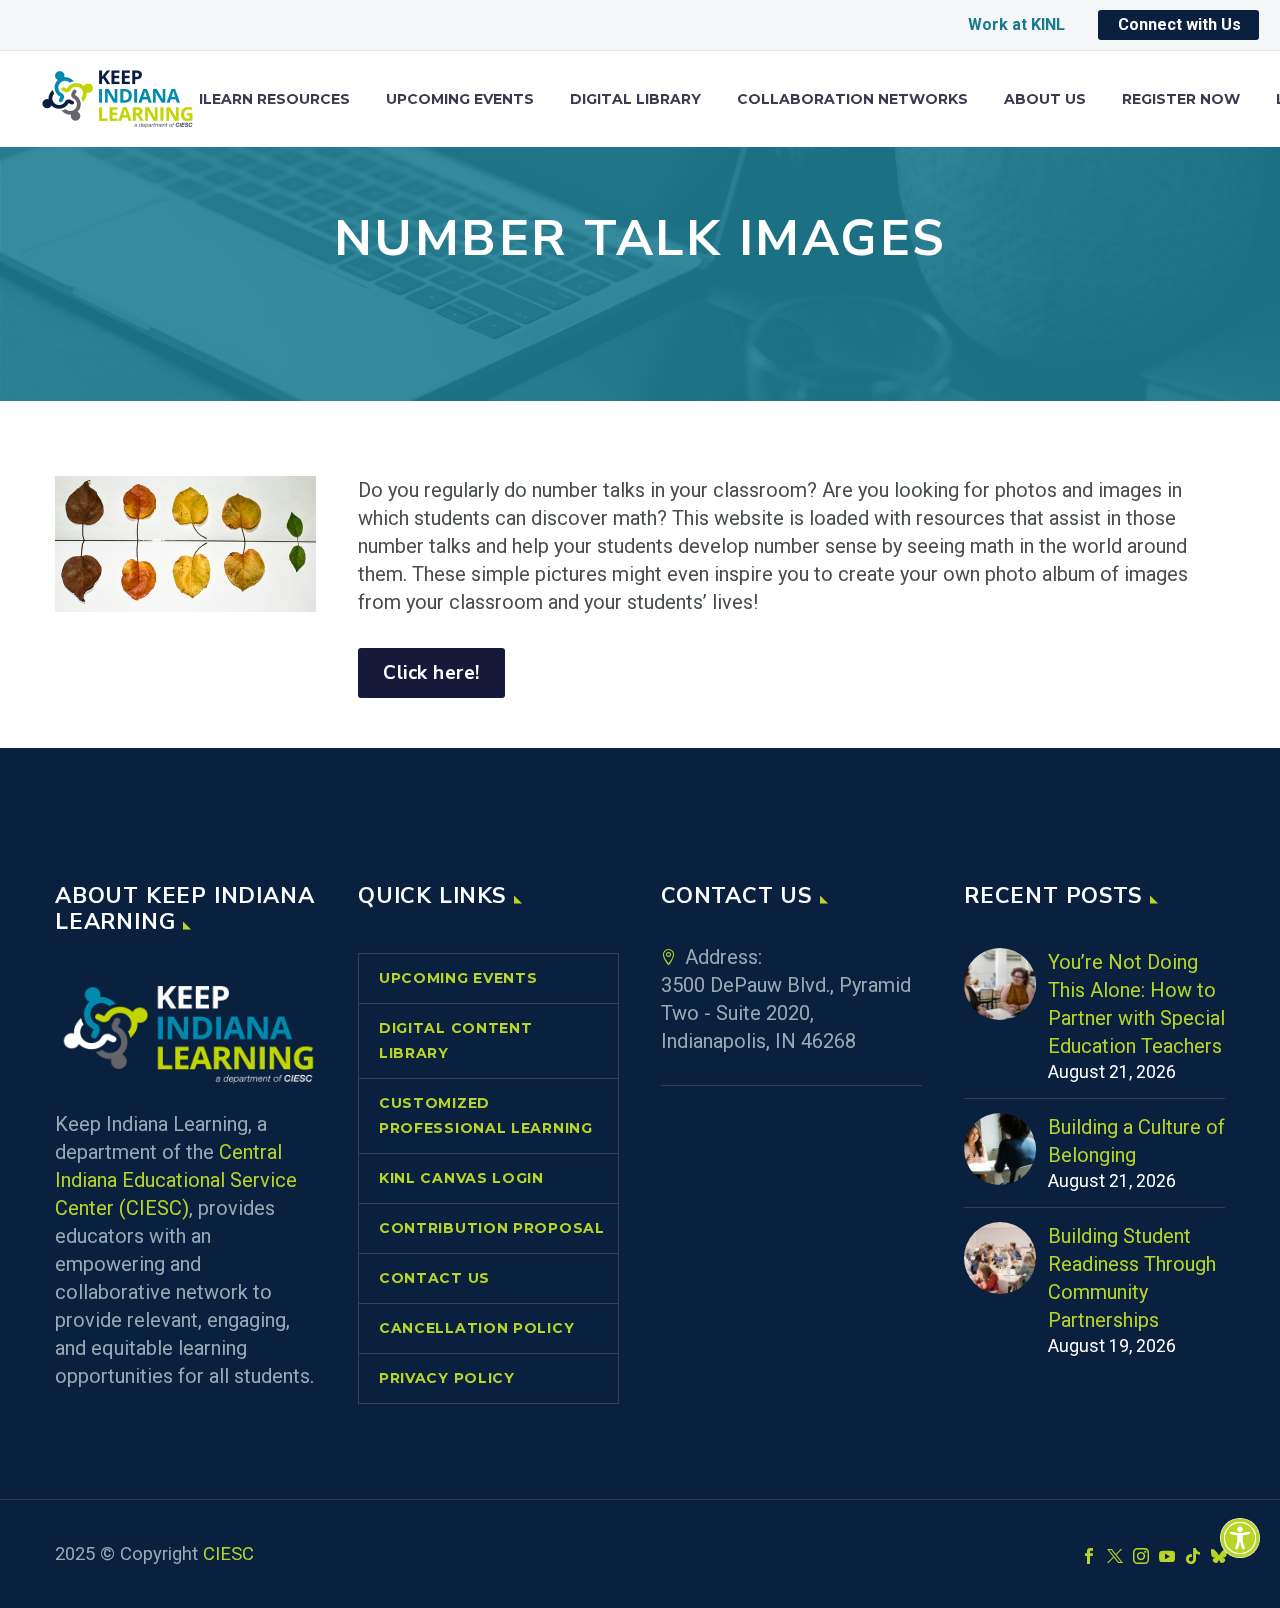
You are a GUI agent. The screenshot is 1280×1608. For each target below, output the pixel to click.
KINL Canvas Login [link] (461, 1178)
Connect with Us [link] (1179, 24)
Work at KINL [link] (1016, 24)
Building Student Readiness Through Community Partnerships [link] (1132, 1278)
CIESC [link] (228, 1554)
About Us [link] (1045, 99)
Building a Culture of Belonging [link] (1136, 1141)
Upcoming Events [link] (460, 99)
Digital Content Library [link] (456, 1040)
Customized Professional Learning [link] (486, 1115)
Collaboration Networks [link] (852, 99)
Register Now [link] (1181, 99)
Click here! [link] (431, 673)
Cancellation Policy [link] (476, 1328)
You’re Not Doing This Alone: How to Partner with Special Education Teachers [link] (1136, 1004)
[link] (1240, 1538)
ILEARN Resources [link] (274, 99)
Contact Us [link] (434, 1278)
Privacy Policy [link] (447, 1378)
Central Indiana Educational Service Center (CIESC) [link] (176, 1180)
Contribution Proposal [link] (492, 1228)
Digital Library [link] (635, 99)
